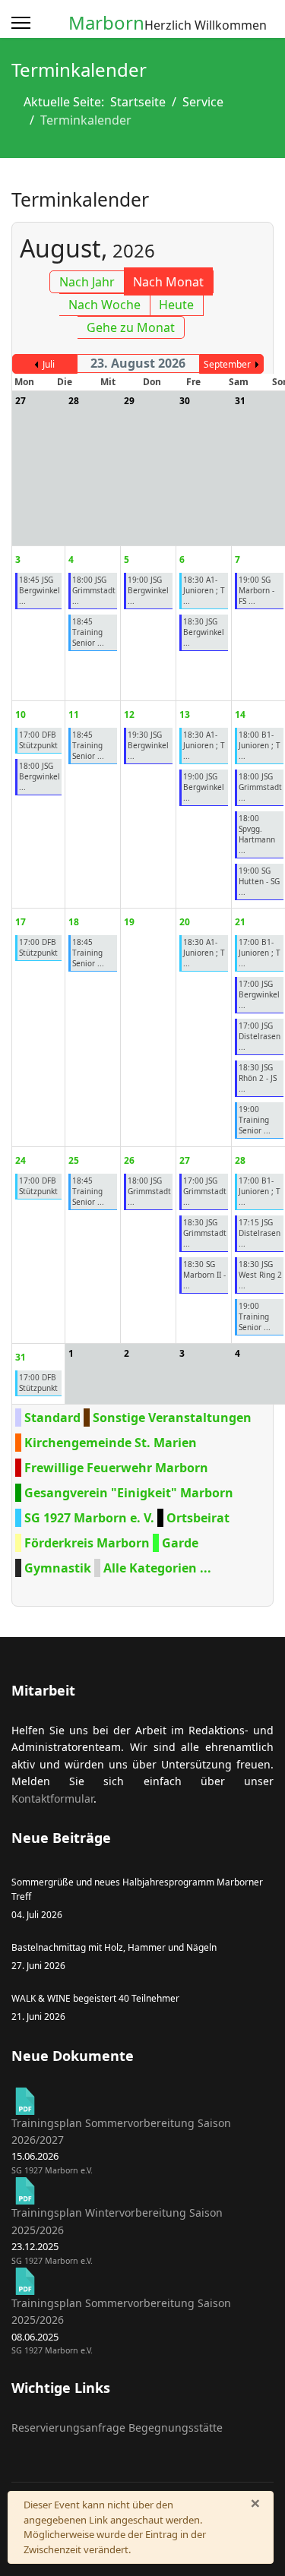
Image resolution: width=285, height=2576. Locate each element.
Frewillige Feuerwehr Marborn (116, 1468)
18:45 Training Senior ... (88, 632)
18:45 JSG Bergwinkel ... (40, 590)
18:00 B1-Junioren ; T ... (260, 745)
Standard (52, 1418)
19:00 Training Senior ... (255, 1120)
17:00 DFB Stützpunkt (38, 740)
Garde (180, 1543)
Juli (49, 364)
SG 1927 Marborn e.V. (52, 2170)
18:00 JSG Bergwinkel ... (40, 776)
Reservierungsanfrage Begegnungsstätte (117, 2427)
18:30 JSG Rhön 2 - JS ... (258, 1078)
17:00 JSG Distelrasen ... (260, 1036)
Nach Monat (168, 282)
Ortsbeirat (198, 1518)
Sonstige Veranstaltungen (172, 1418)
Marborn (106, 23)
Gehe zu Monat (131, 327)
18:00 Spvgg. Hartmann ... (257, 834)
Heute (176, 305)
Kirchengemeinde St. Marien (111, 1443)
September (227, 364)
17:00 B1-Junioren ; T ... (260, 953)
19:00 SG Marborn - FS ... (256, 590)
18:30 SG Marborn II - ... (204, 1275)
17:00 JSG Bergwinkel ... (259, 994)
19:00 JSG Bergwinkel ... (148, 590)
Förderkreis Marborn (87, 1543)
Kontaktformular (52, 1798)
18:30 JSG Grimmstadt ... (205, 1233)
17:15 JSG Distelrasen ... (260, 1233)
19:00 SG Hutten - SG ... (259, 881)
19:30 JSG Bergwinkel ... (148, 745)
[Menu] (21, 23)
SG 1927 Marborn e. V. (89, 1518)
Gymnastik (58, 1568)
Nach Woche (104, 305)
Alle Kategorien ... (157, 1568)
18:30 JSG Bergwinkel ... (204, 632)
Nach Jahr (87, 282)
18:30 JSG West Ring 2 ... (260, 1275)
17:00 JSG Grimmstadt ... (205, 1191)
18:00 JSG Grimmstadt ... (94, 590)
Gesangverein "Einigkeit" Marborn (129, 1493)
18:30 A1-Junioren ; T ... (204, 590)
